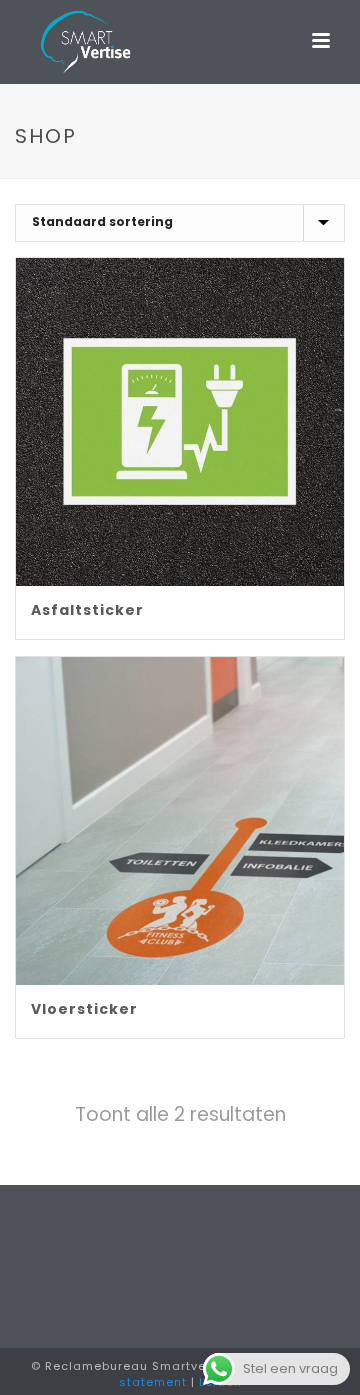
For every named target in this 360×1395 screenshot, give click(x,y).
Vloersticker (84, 1009)
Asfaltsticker (87, 610)
